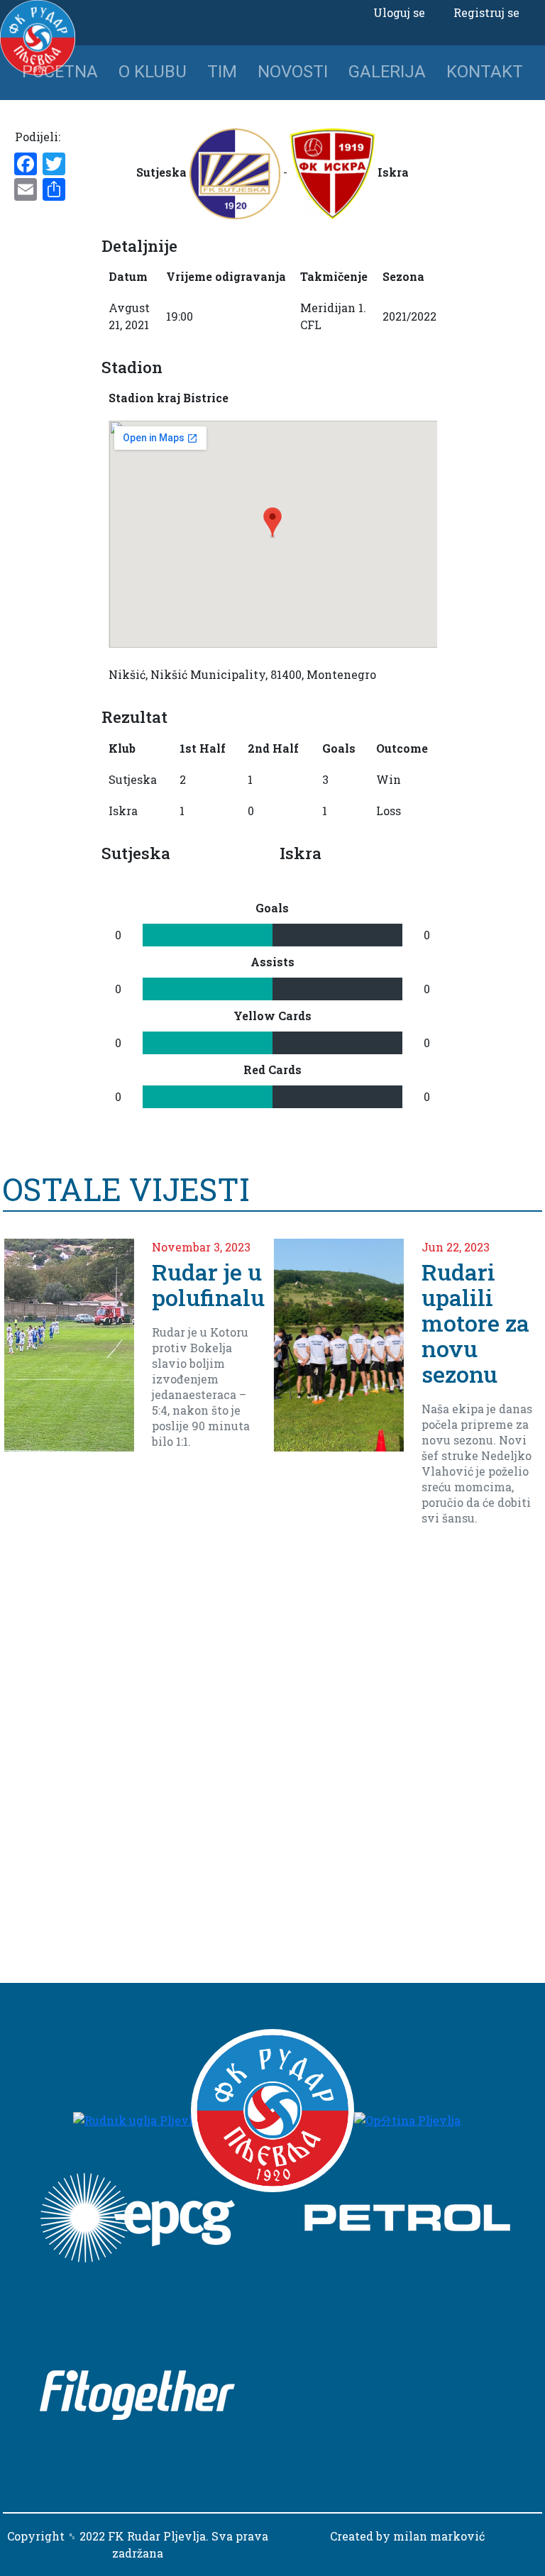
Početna (60, 72)
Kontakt (485, 72)
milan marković (439, 2536)
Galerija (387, 72)
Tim (222, 72)
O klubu (153, 72)
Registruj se (486, 12)
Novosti (293, 72)
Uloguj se (399, 12)
